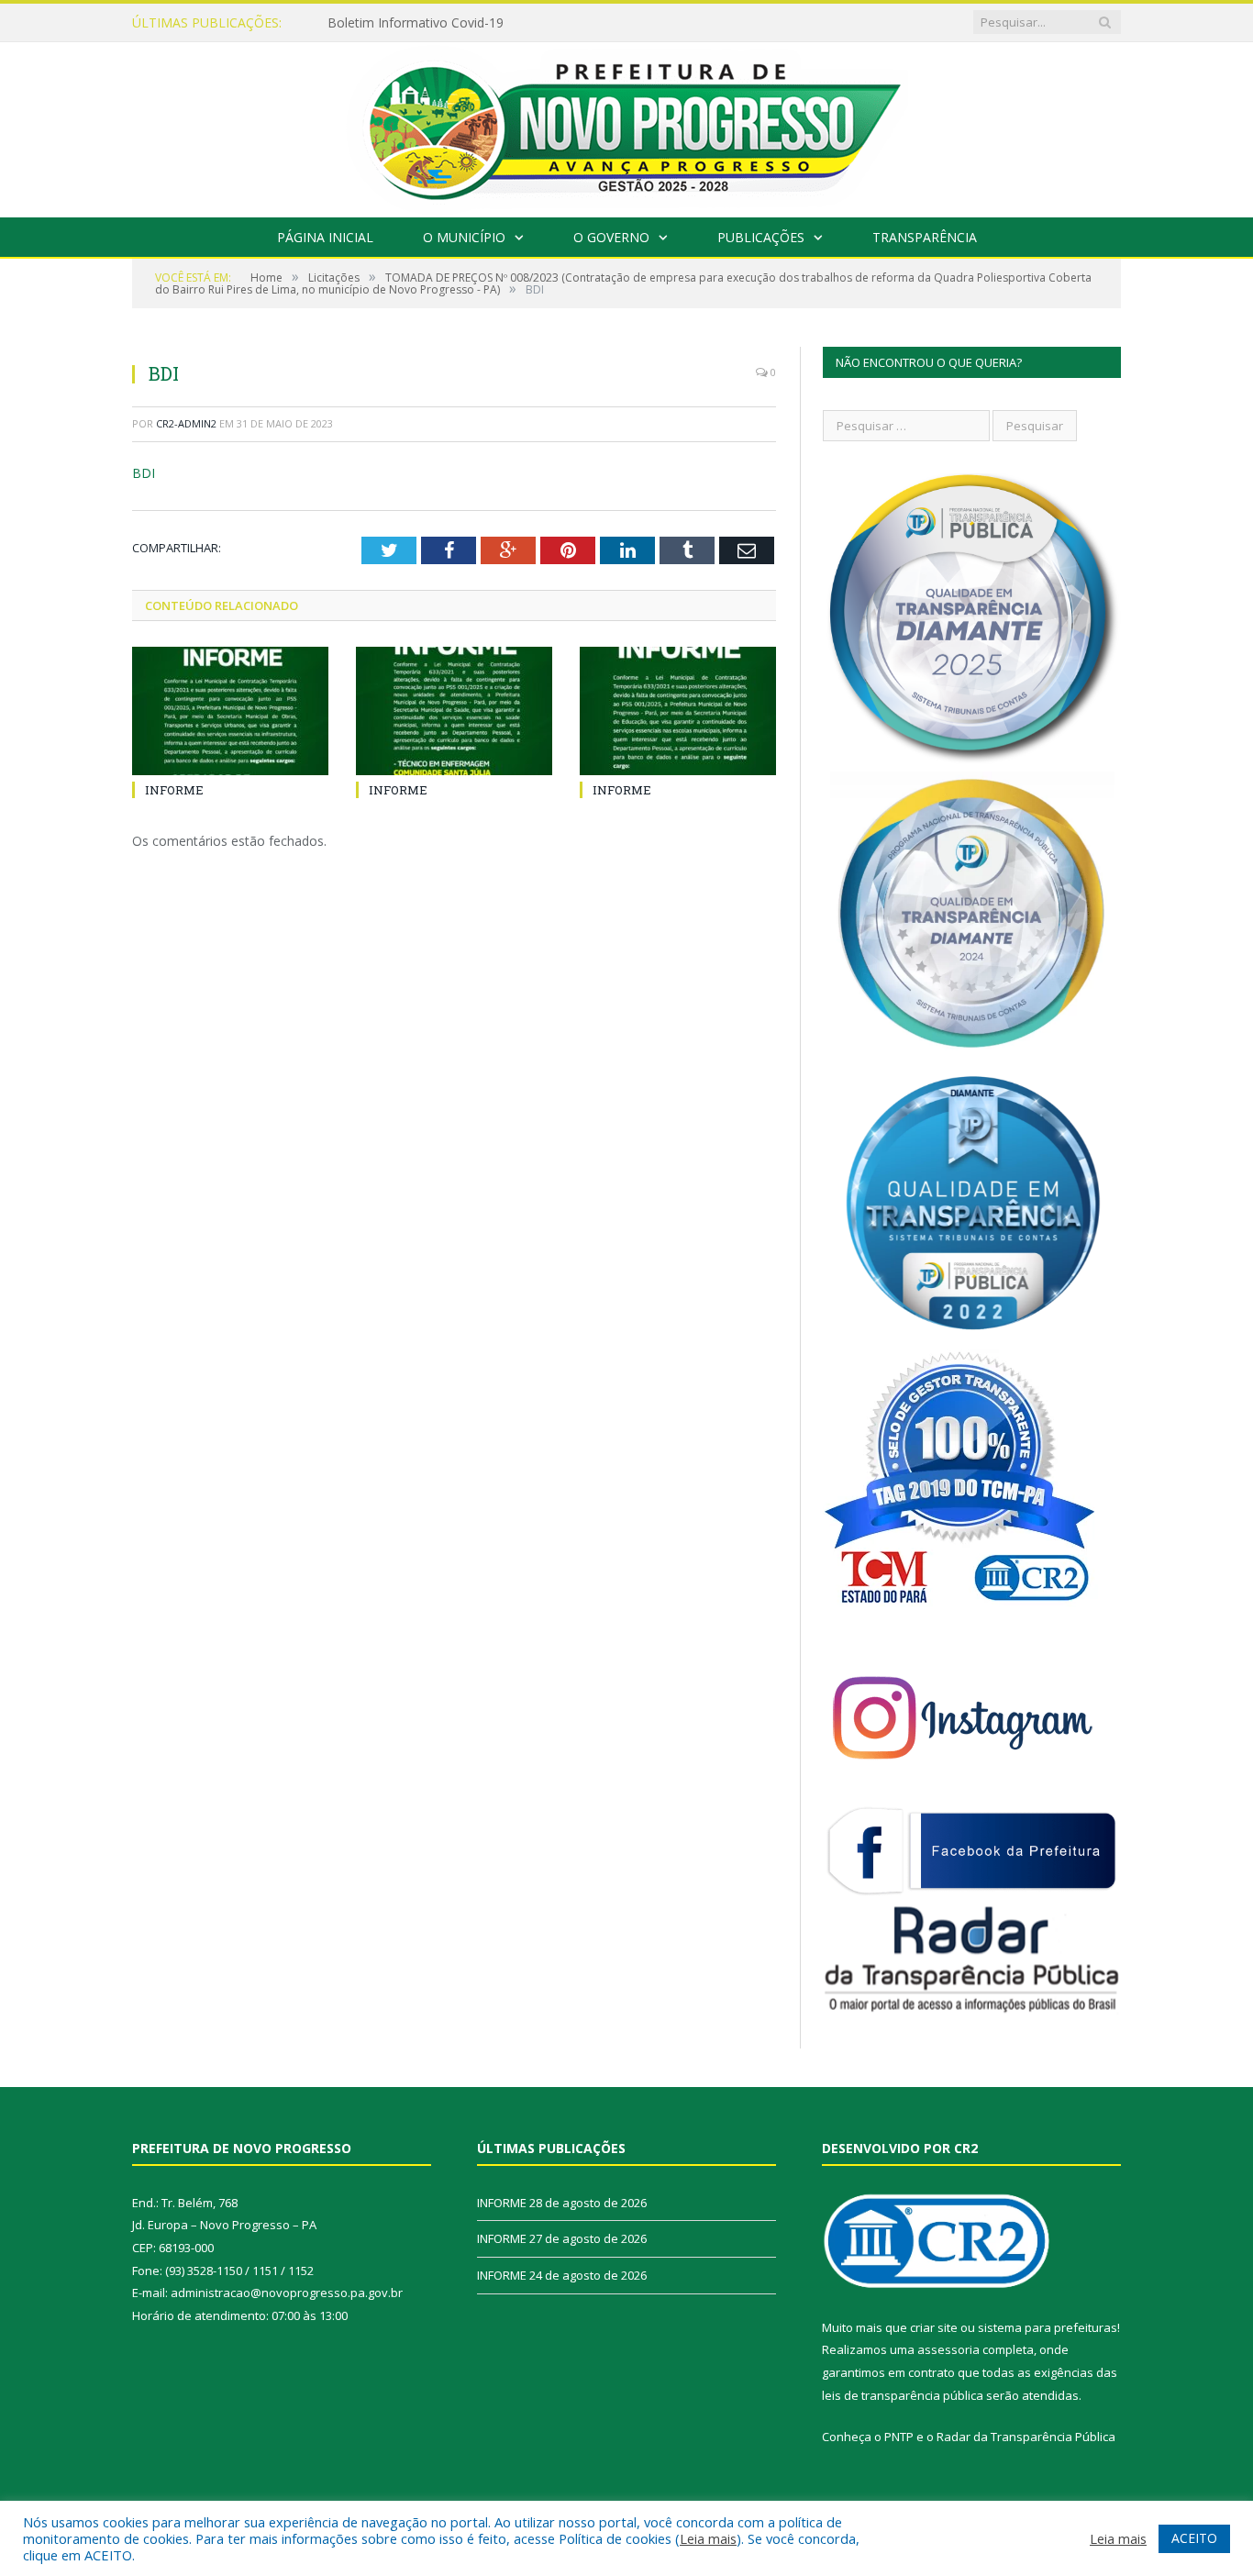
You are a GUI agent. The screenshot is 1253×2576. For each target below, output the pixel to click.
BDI (144, 473)
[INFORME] (230, 711)
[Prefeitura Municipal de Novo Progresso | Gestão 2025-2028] (626, 125)
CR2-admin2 (186, 423)
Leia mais (708, 2538)
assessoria (948, 2349)
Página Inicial (325, 237)
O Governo (611, 237)
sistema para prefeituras (1048, 2327)
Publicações (761, 237)
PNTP (899, 2437)
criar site (934, 2327)
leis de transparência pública (903, 2395)
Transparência (925, 237)
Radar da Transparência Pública (1026, 2437)
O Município (464, 237)
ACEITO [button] (1194, 2538)
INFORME (357, 23)
